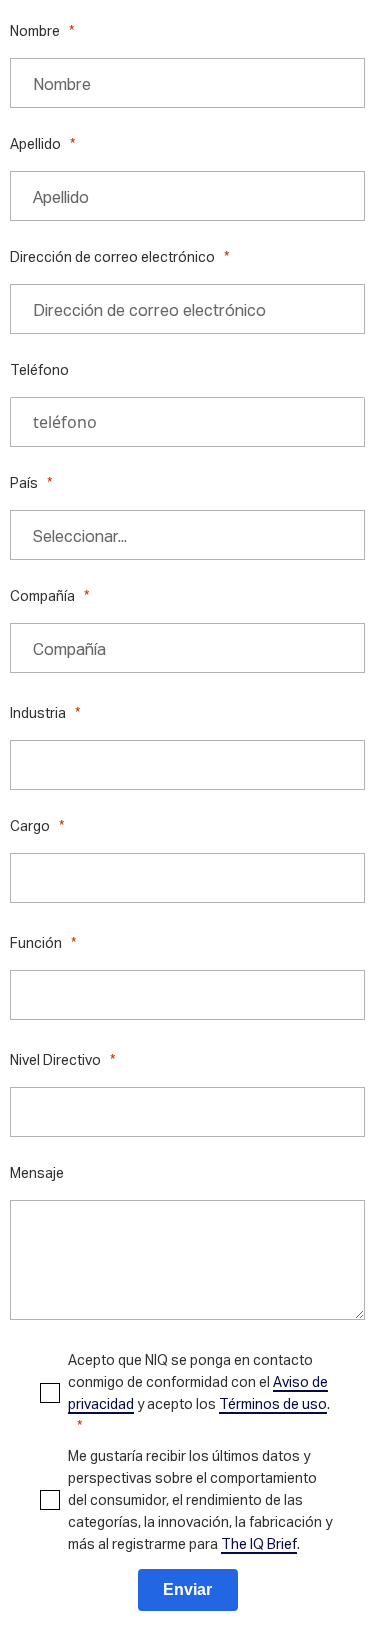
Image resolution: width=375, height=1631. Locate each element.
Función (36, 942)
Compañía (42, 595)
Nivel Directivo (55, 1059)
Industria (38, 712)
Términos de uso (273, 1403)
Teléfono (39, 369)
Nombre (35, 30)
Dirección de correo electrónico (112, 256)
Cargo (30, 825)
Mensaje (37, 1172)
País (24, 482)
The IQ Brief (259, 1543)
